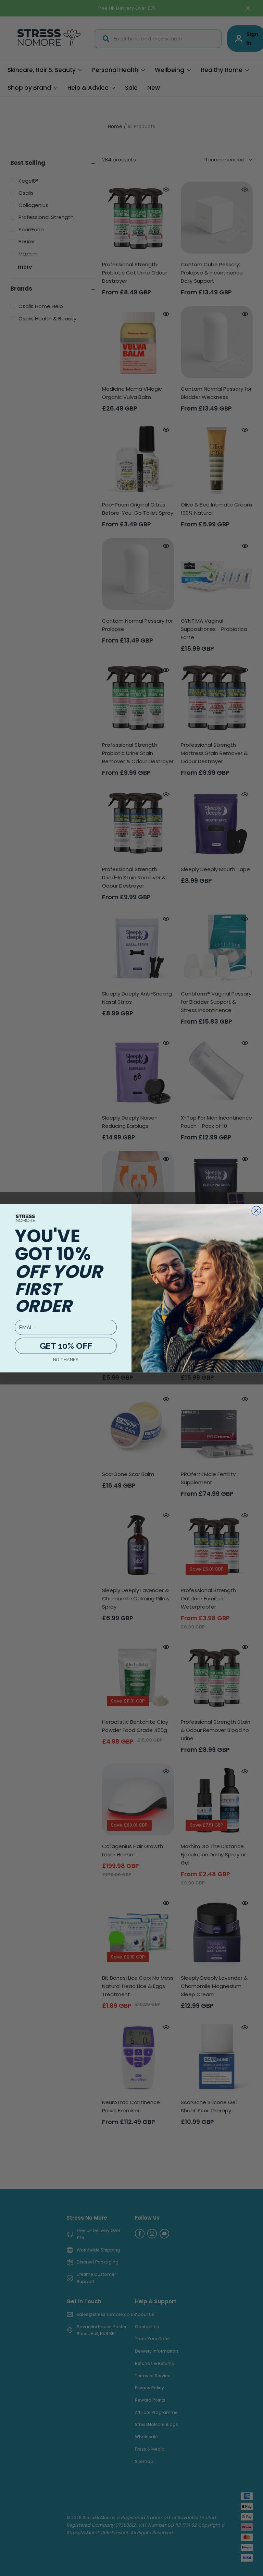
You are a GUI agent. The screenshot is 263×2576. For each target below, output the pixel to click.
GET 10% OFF (66, 1345)
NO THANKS (66, 1360)
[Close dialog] (256, 1211)
